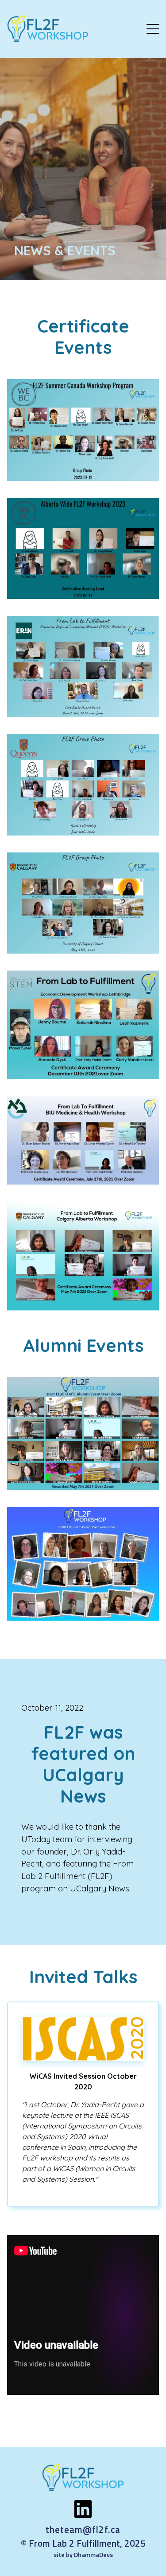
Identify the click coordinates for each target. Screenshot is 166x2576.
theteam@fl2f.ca (83, 2530)
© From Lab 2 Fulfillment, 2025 (83, 2543)
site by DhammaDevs (83, 2555)
